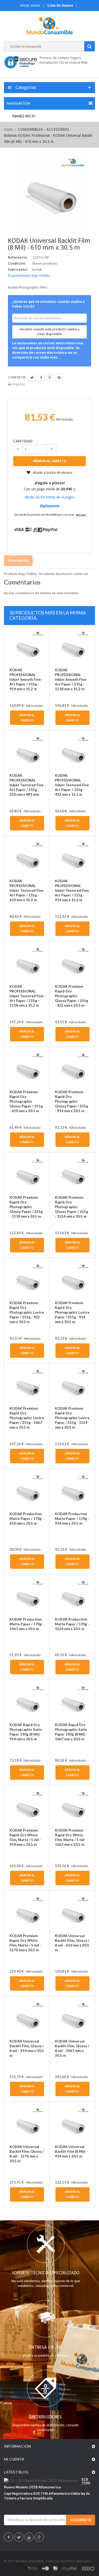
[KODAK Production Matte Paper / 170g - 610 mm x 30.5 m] (27, 1491)
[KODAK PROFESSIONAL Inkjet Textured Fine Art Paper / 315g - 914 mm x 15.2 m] (72, 858)
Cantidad (23, 441)
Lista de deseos (60, 5)
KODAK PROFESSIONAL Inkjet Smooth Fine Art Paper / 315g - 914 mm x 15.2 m (25, 679)
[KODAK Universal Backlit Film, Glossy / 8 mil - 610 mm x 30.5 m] (72, 1913)
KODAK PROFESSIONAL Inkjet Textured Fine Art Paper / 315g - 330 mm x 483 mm (27, 785)
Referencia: (18, 257)
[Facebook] (9, 2538)
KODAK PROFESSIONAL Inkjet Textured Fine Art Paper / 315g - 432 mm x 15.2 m (72, 785)
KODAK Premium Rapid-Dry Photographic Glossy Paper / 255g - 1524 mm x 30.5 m (72, 1207)
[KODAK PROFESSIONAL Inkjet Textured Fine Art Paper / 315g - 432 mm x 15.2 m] (72, 753)
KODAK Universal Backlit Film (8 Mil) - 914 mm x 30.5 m (71, 2151)
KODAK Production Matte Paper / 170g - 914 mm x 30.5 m (72, 1519)
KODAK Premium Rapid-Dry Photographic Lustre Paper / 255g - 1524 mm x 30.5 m (72, 1418)
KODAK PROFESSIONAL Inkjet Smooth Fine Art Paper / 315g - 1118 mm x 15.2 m (71, 679)
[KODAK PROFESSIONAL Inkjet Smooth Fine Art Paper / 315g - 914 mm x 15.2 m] (27, 647)
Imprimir (18, 384)
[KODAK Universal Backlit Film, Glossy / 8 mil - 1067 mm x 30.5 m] (72, 2019)
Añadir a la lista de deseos (52, 473)
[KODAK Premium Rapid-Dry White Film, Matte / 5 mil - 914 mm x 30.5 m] (27, 1808)
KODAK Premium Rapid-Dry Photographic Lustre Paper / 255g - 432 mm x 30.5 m (27, 1312)
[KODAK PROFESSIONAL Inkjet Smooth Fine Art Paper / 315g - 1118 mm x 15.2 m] (72, 647)
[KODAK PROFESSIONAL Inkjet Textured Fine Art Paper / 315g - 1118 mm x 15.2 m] (27, 964)
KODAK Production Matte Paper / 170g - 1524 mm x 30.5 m (72, 1624)
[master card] (45, 2568)
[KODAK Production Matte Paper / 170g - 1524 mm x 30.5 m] (72, 1597)
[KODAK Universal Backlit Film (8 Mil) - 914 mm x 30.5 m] (72, 2124)
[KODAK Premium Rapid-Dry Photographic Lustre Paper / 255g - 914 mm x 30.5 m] (72, 1280)
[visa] (33, 2568)
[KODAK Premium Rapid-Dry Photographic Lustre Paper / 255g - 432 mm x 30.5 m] (27, 1280)
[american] (56, 2568)
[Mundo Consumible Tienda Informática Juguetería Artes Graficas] (49, 26)
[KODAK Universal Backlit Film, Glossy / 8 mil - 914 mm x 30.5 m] (27, 2019)
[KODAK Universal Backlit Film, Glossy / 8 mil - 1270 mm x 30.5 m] (27, 2124)
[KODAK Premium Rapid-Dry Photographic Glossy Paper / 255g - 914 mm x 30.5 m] (72, 1069)
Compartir (41, 377)
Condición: (17, 263)
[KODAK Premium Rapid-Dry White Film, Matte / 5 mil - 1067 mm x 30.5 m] (72, 1808)
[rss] (88, 2568)
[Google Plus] (39, 2538)
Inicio (8, 129)
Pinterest (59, 377)
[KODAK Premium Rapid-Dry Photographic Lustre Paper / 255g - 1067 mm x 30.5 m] (27, 1386)
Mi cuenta (14, 2459)
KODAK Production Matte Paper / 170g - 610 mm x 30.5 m (27, 1519)
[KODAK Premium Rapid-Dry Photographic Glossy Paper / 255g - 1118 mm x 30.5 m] (27, 1175)
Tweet (32, 377)
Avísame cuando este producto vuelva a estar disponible (49, 332)
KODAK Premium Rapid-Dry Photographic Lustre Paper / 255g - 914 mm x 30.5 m (72, 1312)
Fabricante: (18, 269)
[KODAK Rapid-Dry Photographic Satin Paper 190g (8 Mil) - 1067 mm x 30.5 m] (72, 1702)
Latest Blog (16, 2472)
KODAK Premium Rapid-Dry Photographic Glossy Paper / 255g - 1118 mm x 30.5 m (26, 1207)
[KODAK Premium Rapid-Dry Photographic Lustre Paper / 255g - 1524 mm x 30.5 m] (72, 1386)
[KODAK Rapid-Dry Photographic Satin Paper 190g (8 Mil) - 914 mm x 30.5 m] (27, 1702)
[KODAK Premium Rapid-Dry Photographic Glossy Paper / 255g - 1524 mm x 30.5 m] (72, 1175)
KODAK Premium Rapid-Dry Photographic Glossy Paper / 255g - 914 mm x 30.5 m (72, 1101)
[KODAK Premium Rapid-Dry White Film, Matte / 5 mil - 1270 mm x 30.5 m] (27, 1913)
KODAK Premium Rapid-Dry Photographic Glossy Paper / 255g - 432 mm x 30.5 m (72, 996)
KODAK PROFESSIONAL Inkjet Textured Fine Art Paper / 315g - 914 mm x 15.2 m (72, 890)
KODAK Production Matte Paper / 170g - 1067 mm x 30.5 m (27, 1624)
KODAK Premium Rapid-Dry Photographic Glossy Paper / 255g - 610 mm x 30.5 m (26, 1101)
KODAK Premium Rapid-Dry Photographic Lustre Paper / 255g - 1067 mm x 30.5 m (27, 1418)
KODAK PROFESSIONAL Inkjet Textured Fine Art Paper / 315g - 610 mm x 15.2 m (27, 890)
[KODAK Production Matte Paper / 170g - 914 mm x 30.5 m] (72, 1491)
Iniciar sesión (30, 5)
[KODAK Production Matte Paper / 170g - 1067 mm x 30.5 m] (27, 1597)
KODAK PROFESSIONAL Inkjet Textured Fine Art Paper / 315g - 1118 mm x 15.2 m (27, 996)
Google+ (50, 377)
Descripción (18, 560)
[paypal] (70, 2568)
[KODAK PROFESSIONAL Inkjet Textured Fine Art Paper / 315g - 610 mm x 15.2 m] (27, 858)
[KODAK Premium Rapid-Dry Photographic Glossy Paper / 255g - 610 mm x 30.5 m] (27, 1069)
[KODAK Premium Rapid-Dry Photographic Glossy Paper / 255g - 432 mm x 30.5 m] (72, 964)
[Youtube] (29, 2538)
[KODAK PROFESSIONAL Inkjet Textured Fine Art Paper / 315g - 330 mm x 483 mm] (27, 753)
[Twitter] (19, 2538)
